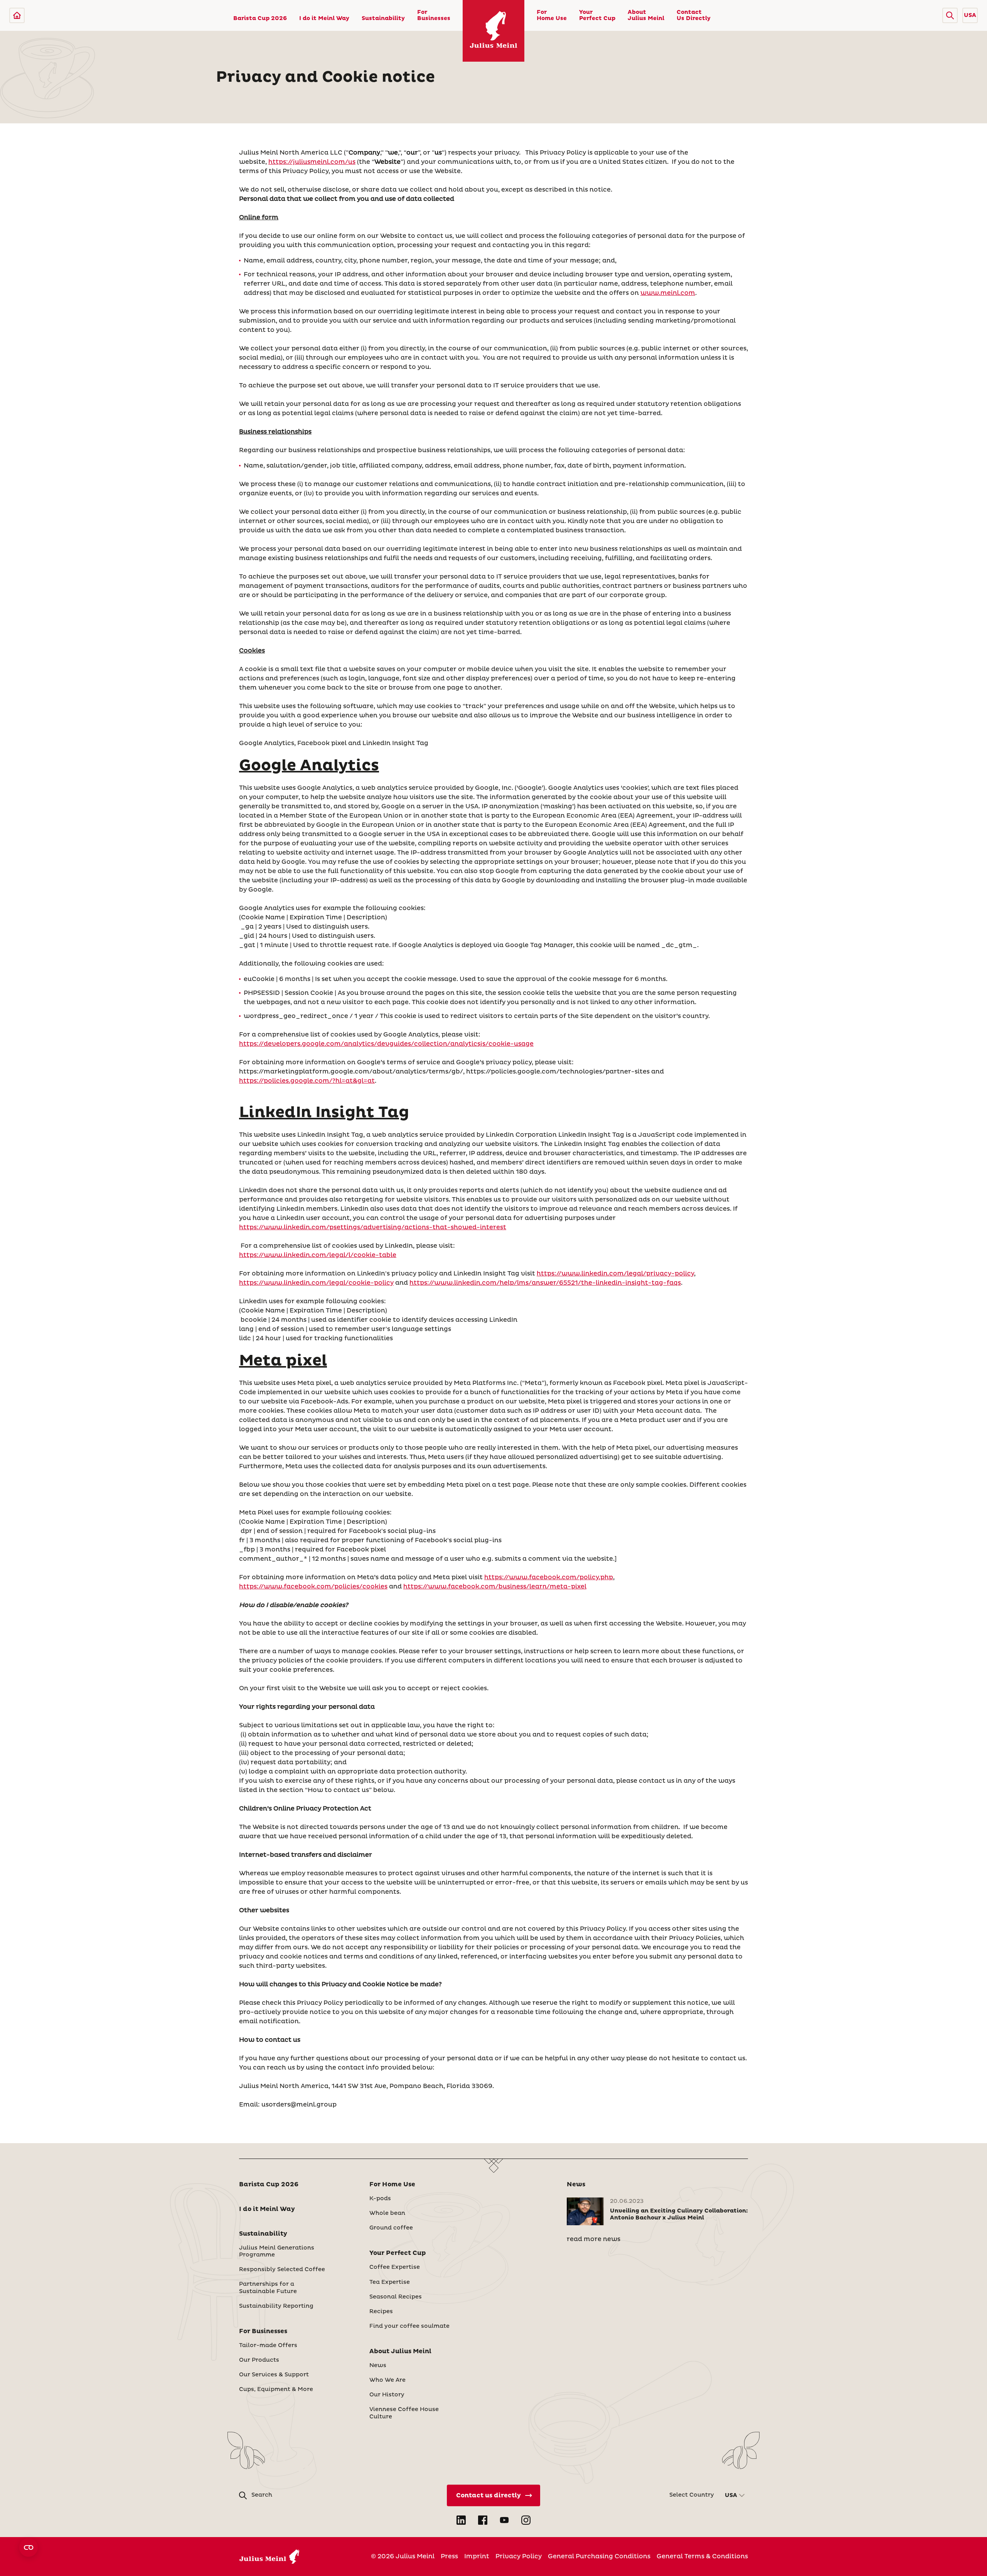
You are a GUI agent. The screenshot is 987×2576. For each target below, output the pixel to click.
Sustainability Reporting (276, 2306)
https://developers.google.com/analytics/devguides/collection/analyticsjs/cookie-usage (386, 1044)
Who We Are (387, 2380)
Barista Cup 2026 (260, 19)
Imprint (477, 2556)
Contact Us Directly (694, 15)
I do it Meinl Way (324, 19)
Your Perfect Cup (597, 15)
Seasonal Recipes (396, 2297)
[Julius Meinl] (17, 15)
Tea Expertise (390, 2282)
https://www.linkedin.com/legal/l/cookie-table (318, 1255)
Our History (387, 2395)
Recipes (381, 2312)
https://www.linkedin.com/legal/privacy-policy (615, 1274)
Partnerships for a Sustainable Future (268, 2288)
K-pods (380, 2199)
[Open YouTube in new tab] (504, 2520)
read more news (594, 2239)
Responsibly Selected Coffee (282, 2270)
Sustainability (383, 19)
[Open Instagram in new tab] (526, 2520)
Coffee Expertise (395, 2267)
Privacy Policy (519, 2556)
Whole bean (387, 2213)
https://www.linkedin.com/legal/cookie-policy (316, 1283)
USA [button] (970, 15)
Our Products (259, 2360)
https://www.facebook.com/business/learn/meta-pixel (495, 1587)
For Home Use (552, 15)
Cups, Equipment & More (276, 2389)
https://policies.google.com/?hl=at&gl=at (307, 1081)
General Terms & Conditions (702, 2556)
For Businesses (434, 15)
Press (449, 2556)
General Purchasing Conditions (599, 2556)
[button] (950, 15)
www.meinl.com (668, 293)
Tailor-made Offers (268, 2345)
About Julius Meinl (646, 15)
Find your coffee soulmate (409, 2326)
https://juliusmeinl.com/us (312, 162)
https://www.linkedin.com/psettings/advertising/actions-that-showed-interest (373, 1227)
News (378, 2366)
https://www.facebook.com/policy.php (549, 1577)
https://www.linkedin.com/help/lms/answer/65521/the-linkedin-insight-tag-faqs (545, 1283)
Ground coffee (391, 2228)
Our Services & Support (274, 2375)
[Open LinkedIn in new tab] (461, 2520)
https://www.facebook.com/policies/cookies (313, 1587)
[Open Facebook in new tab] (483, 2520)
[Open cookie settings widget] (29, 2547)
